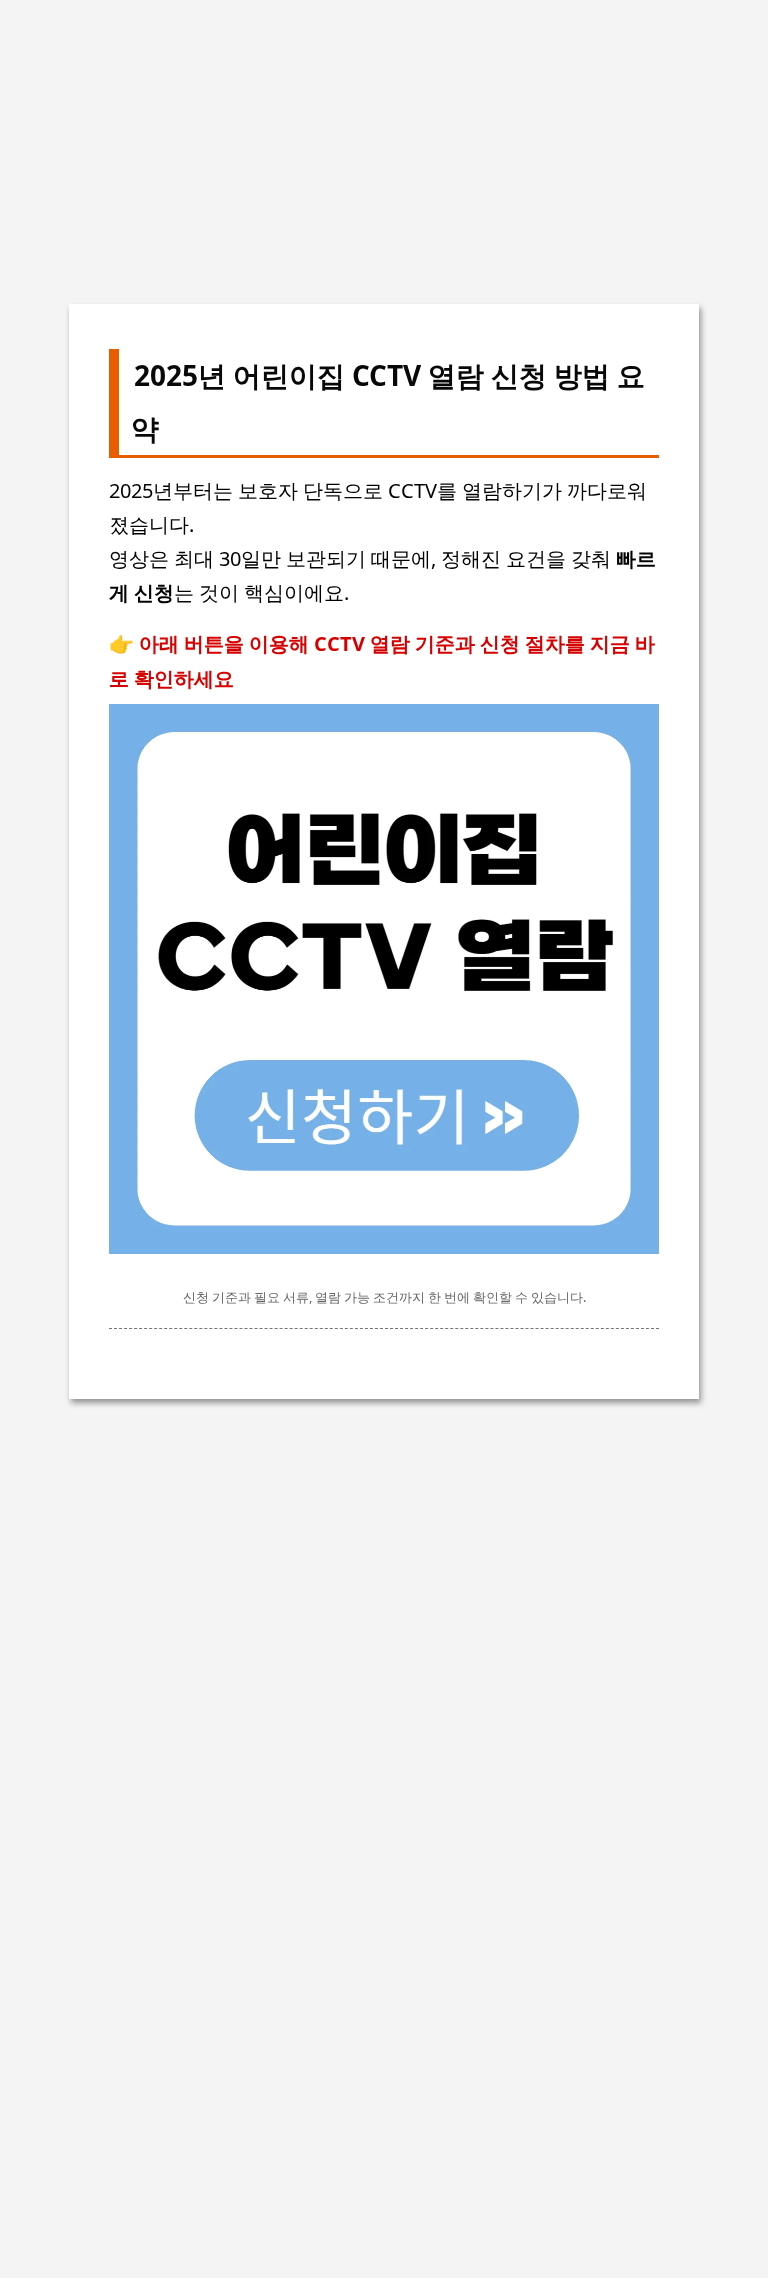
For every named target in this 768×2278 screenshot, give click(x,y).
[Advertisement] (384, 140)
